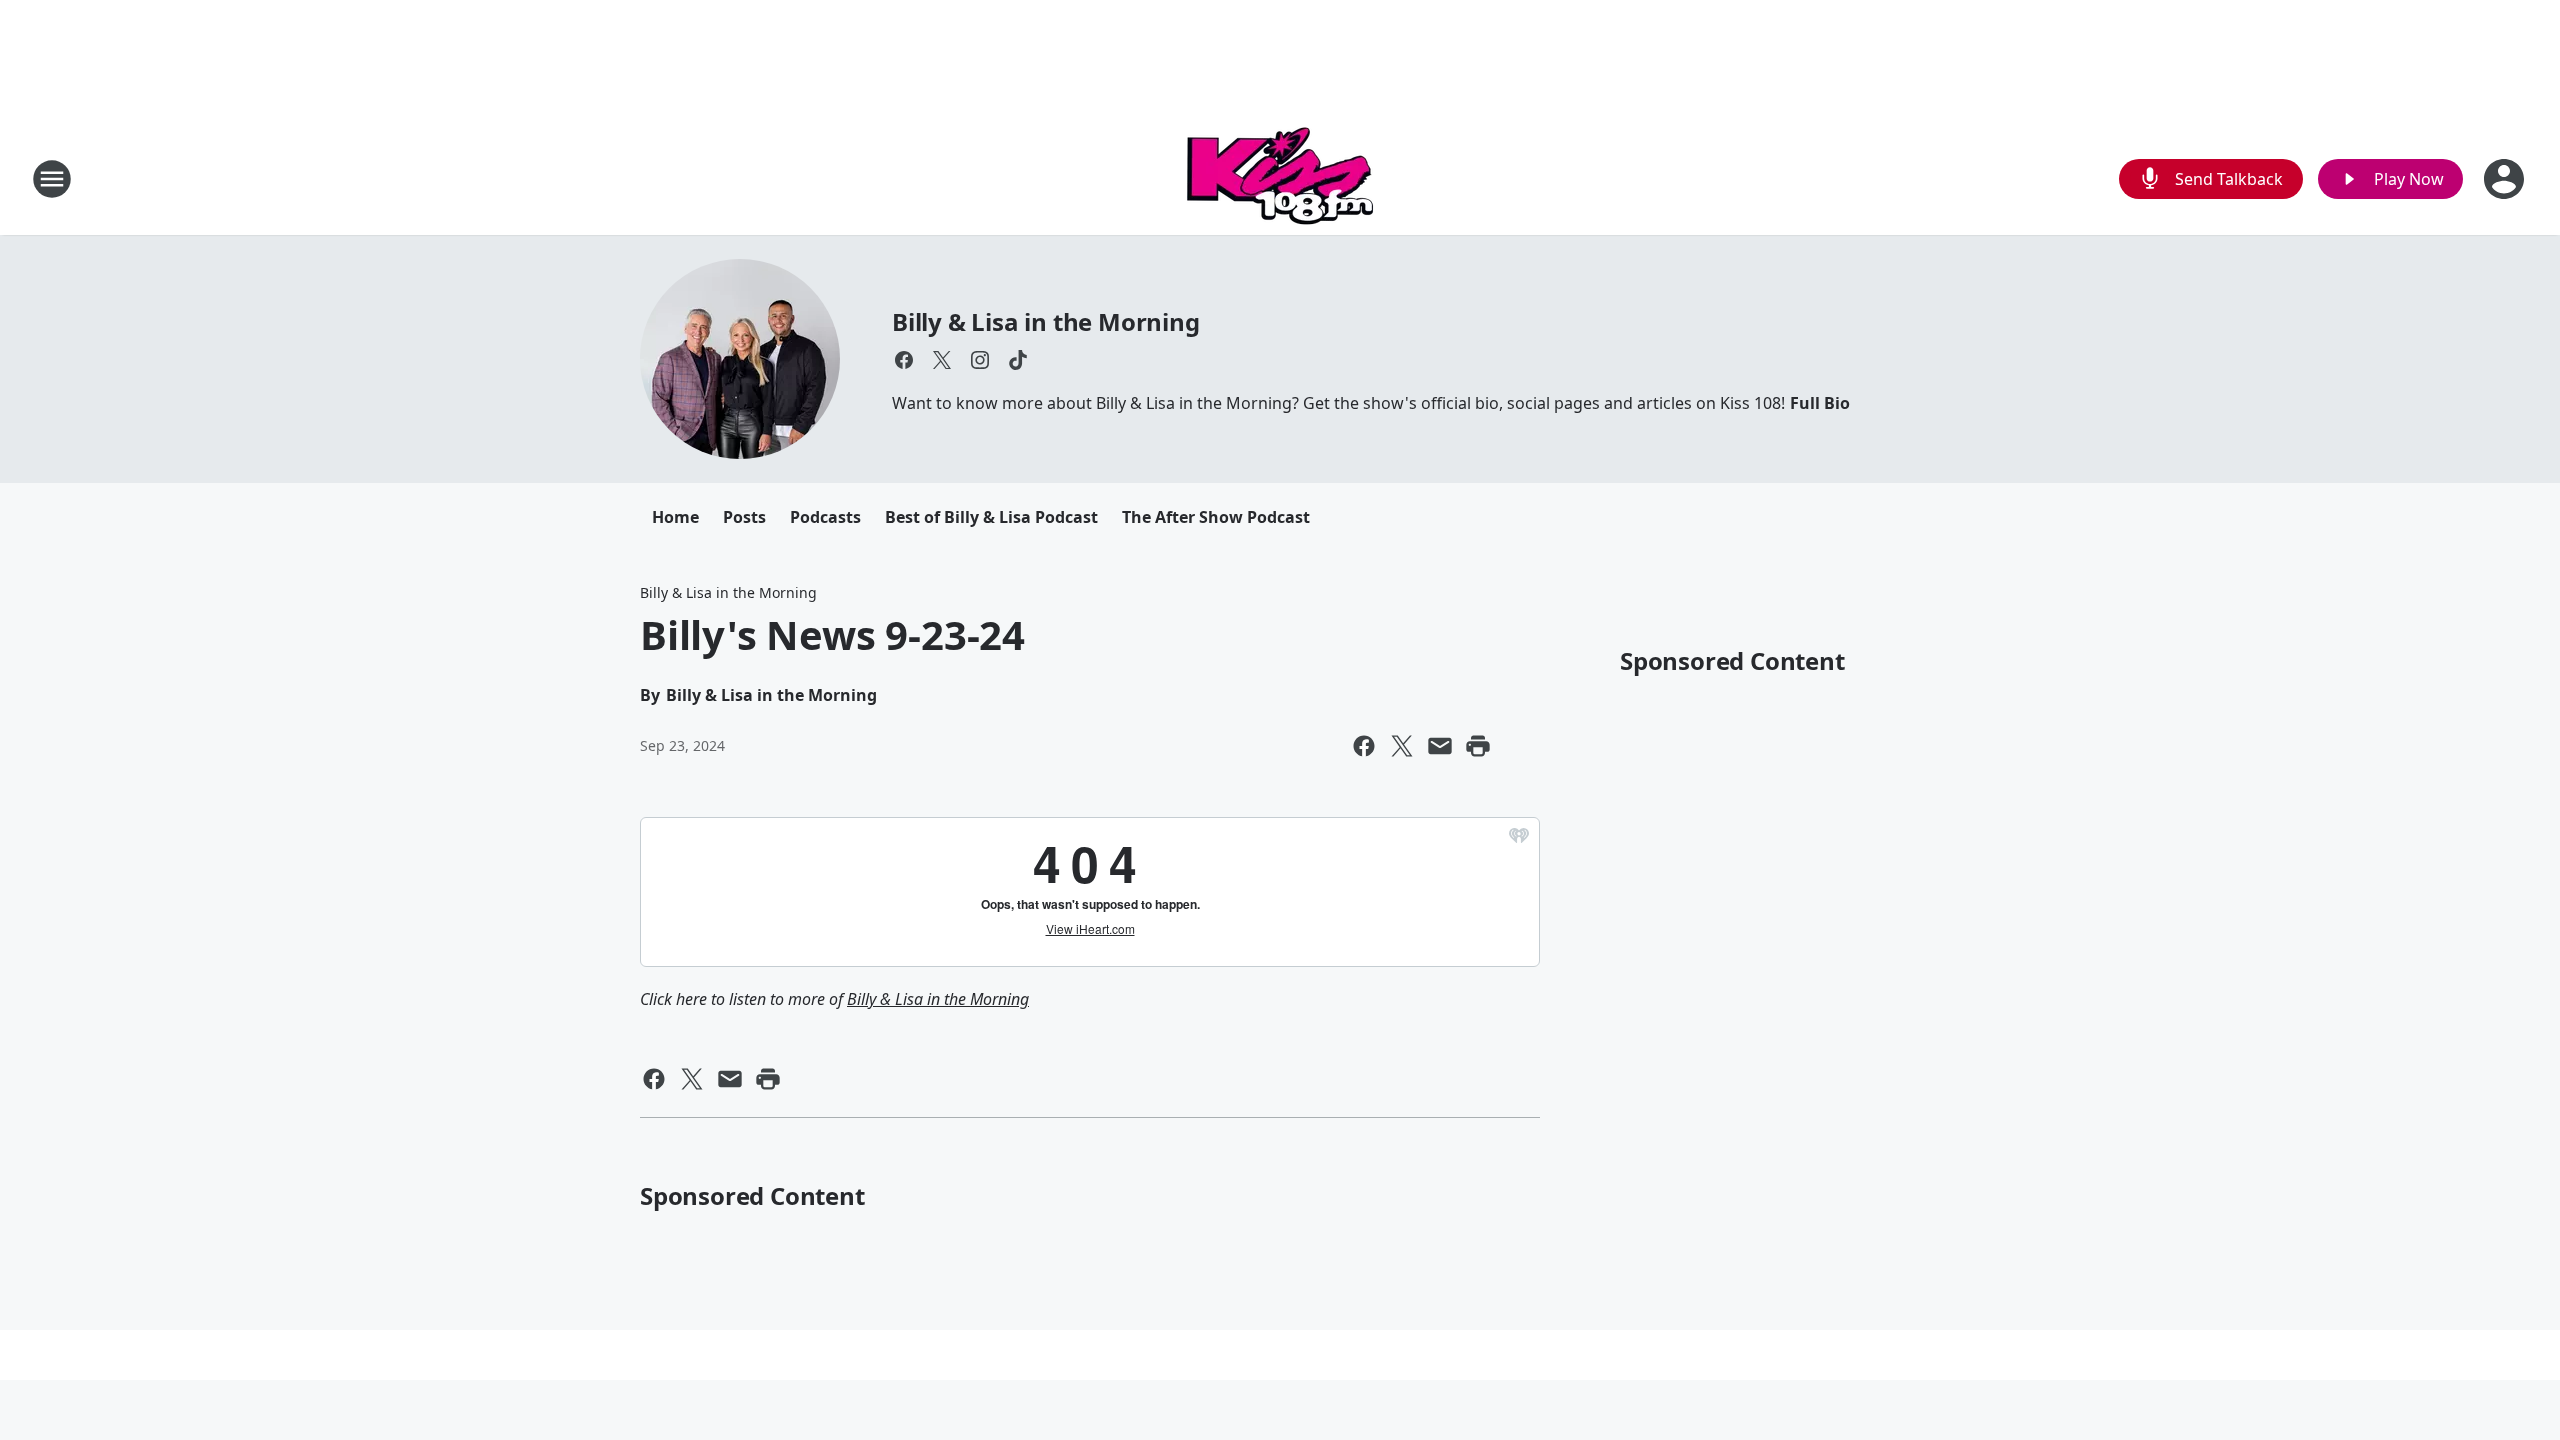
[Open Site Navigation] (52, 179)
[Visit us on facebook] (904, 360)
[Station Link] (1280, 178)
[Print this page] (1478, 746)
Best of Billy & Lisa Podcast (991, 517)
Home (675, 517)
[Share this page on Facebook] (1364, 746)
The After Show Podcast (1216, 517)
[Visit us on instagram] (980, 360)
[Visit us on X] (942, 360)
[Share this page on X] (1402, 746)
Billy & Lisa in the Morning (1046, 321)
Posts (744, 517)
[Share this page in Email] (1440, 746)
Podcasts (825, 517)
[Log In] (2506, 179)
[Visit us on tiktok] (1018, 360)
